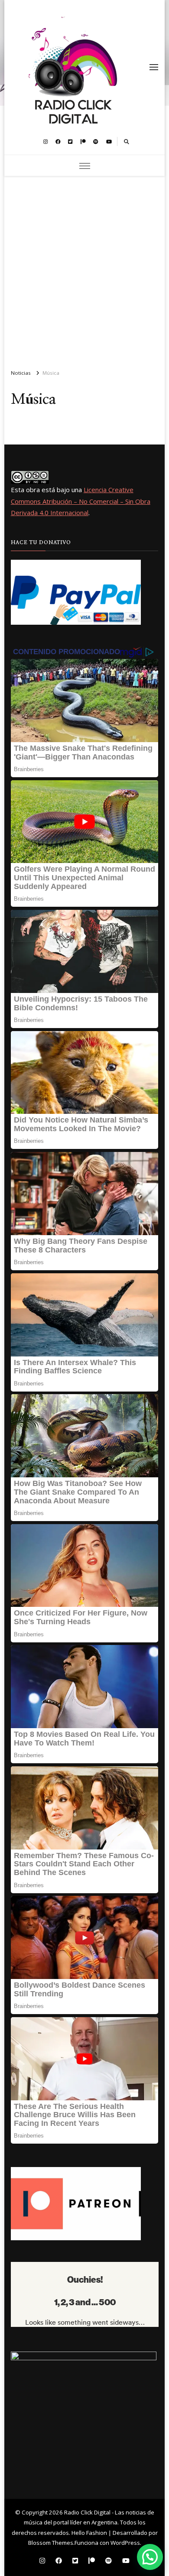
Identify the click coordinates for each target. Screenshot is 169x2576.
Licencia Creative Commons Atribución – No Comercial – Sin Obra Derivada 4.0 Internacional (81, 501)
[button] (150, 2557)
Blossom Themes (51, 2543)
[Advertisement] (84, 269)
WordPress (125, 2543)
